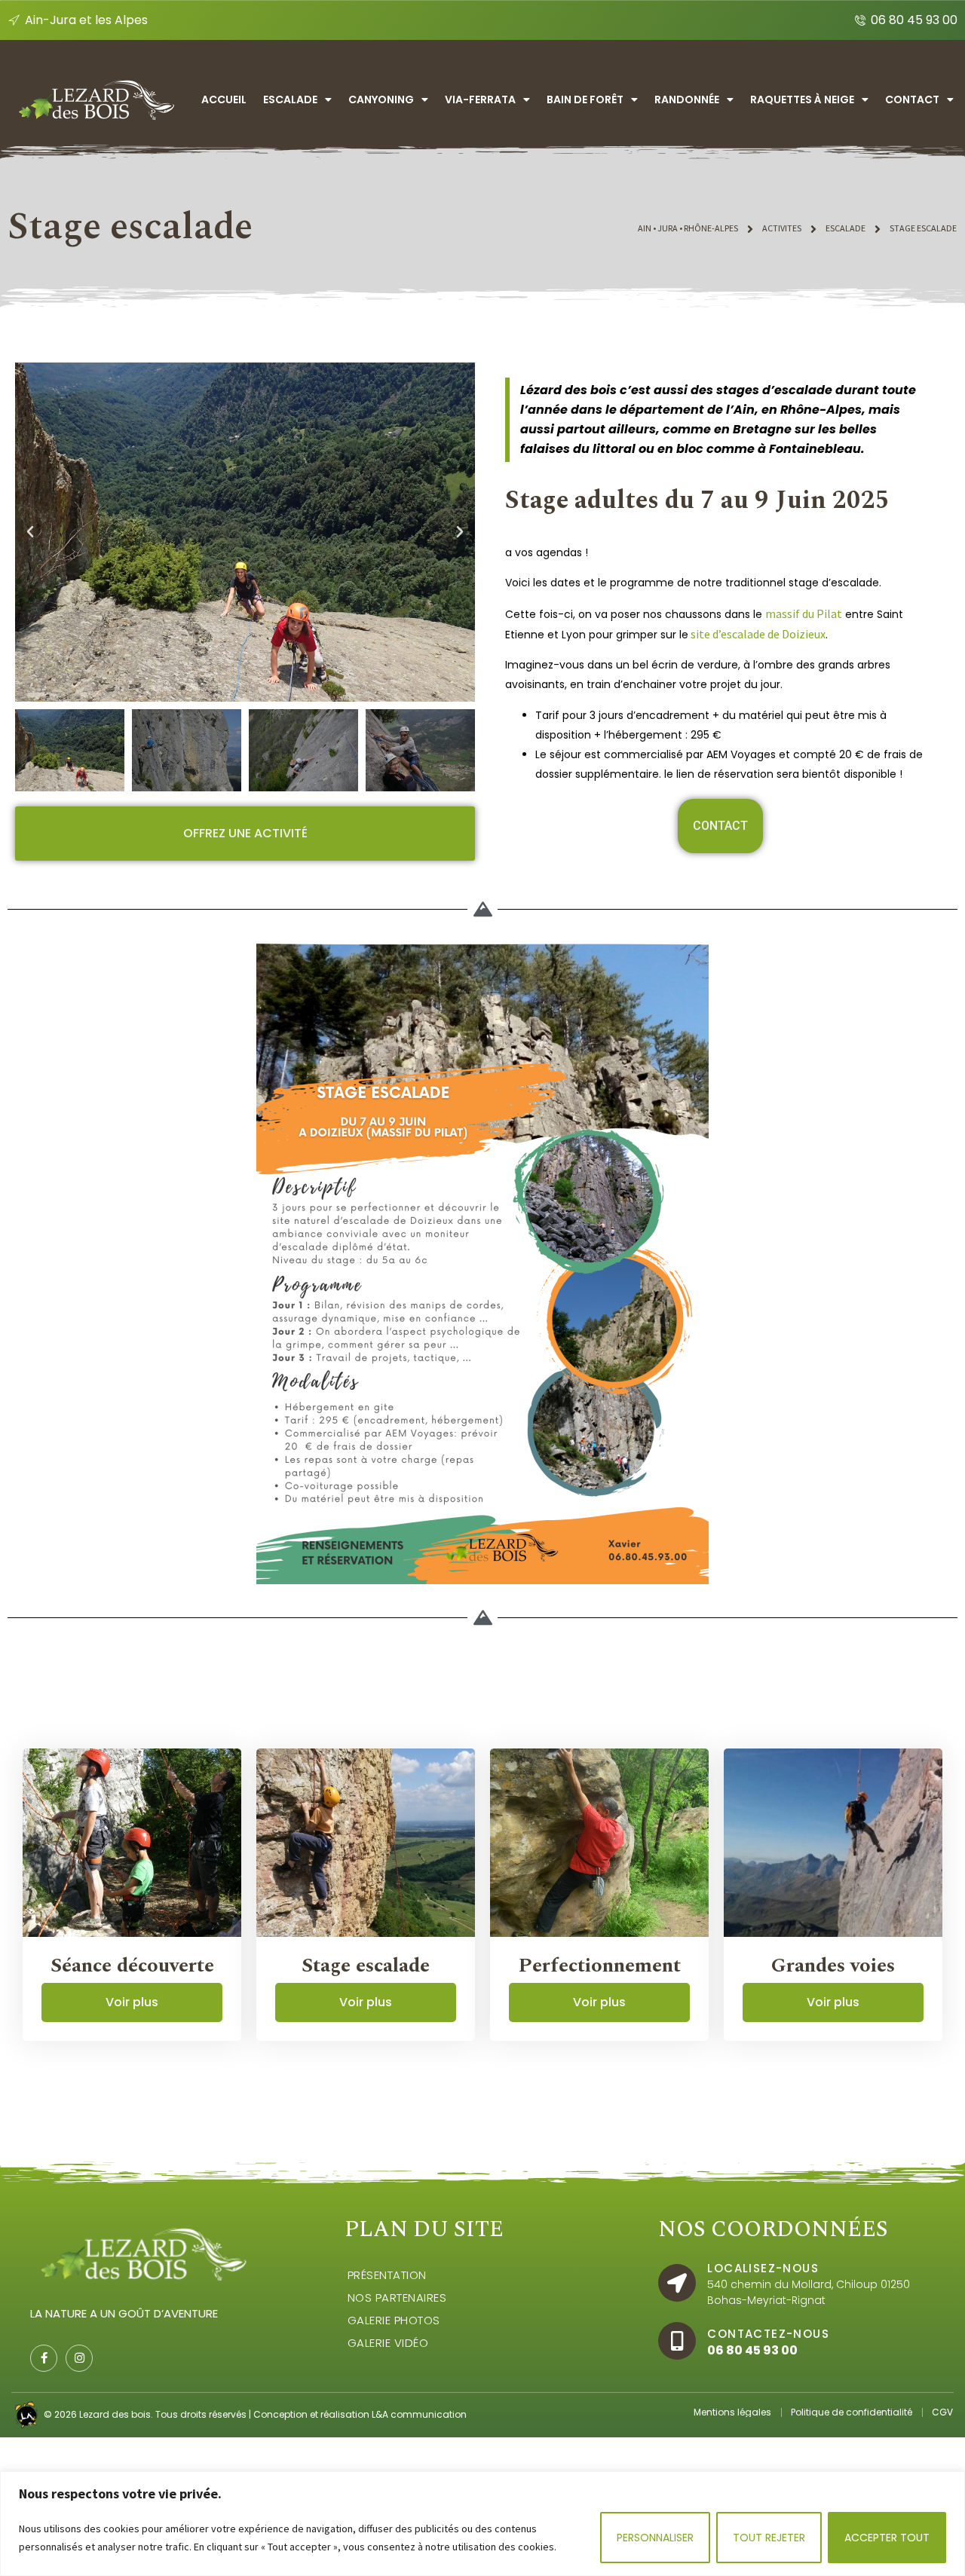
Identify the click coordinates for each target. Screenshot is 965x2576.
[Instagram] (79, 2358)
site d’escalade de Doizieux (757, 634)
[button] (30, 532)
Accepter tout (887, 2538)
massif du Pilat (804, 613)
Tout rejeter (769, 2538)
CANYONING (381, 99)
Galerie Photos (394, 2320)
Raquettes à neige (802, 99)
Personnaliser (655, 2538)
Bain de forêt (585, 99)
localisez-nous (763, 2268)
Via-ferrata (480, 99)
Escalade (290, 99)
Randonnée (687, 99)
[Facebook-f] (44, 2358)
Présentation (387, 2275)
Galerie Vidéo (388, 2343)
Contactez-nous (768, 2334)
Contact (912, 99)
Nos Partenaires (397, 2298)
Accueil (224, 99)
